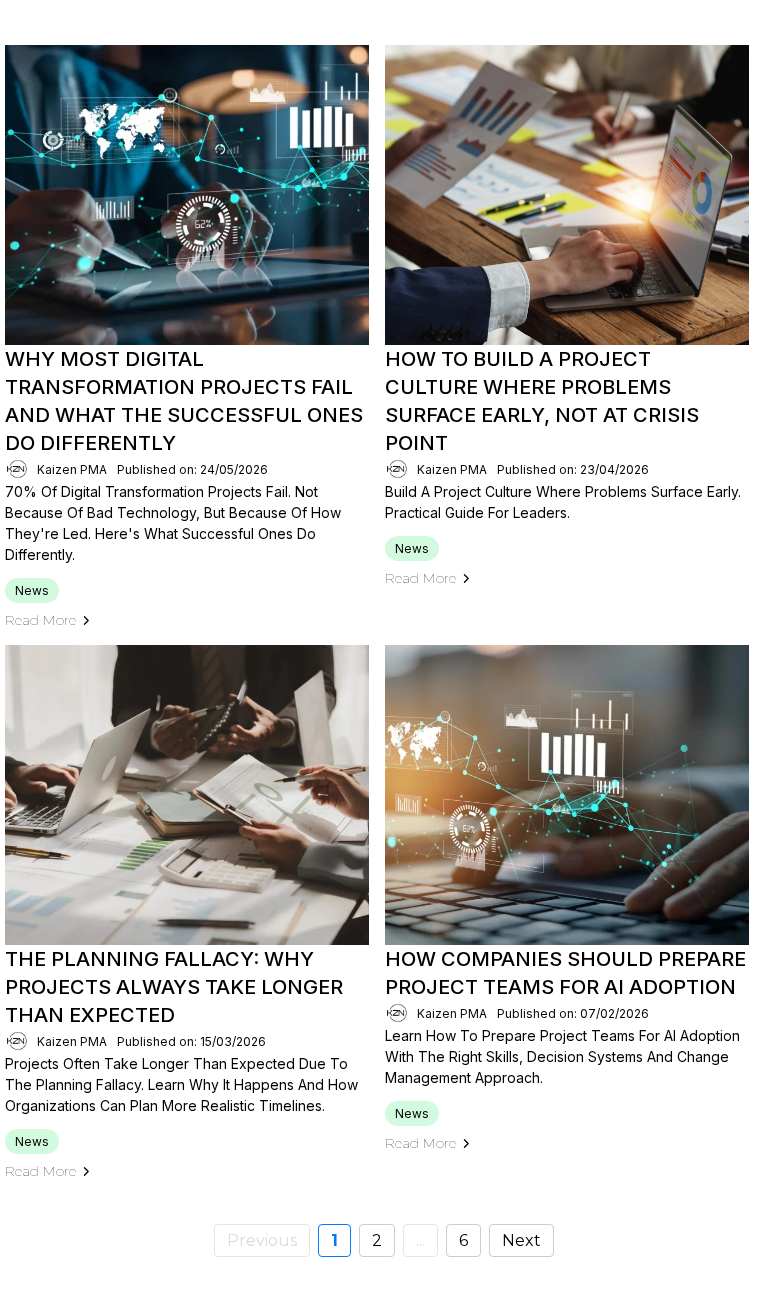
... (420, 1240)
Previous (262, 1240)
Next (521, 1240)
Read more (40, 620)
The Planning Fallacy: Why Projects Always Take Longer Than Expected (174, 987)
